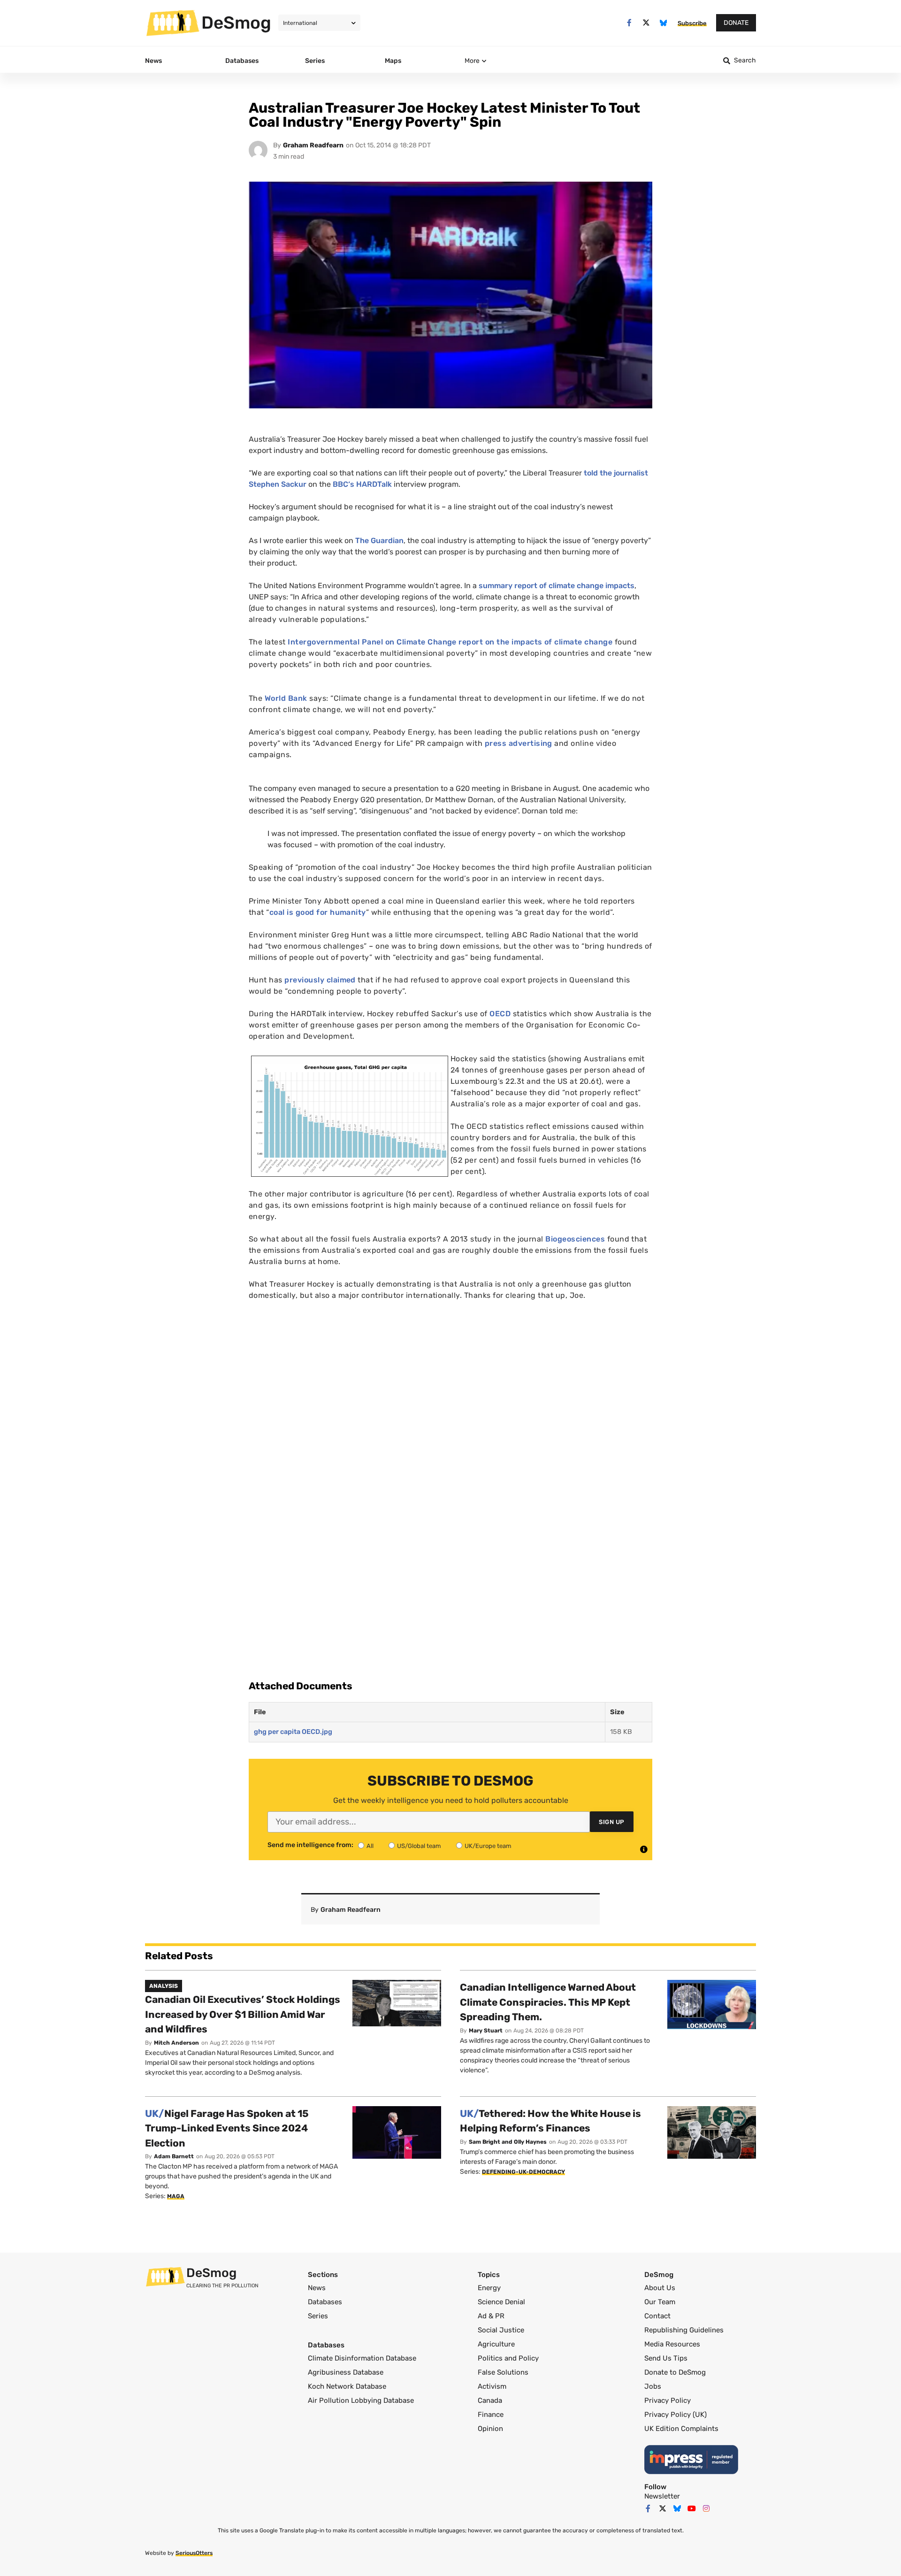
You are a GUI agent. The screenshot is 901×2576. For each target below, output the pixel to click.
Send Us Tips (666, 2358)
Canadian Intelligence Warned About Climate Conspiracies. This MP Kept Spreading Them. (548, 2002)
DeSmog (236, 23)
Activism (492, 2386)
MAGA (176, 2196)
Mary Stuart (486, 2031)
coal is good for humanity (318, 912)
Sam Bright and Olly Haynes (508, 2142)
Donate (736, 23)
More (472, 61)
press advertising (519, 743)
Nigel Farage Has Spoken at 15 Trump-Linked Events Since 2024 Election (227, 2128)
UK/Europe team (488, 1846)
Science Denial (501, 2302)
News (317, 2288)
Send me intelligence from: (310, 1845)
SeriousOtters (194, 2553)
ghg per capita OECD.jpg (293, 1732)
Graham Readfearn (313, 145)
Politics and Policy (508, 2358)
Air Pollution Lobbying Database (361, 2400)
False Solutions (503, 2372)
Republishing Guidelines (684, 2330)
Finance (491, 2415)
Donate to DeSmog (675, 2372)
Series (318, 2316)
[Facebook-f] (629, 23)
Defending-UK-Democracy (523, 2172)
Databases (325, 2302)
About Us (660, 2288)
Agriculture (496, 2344)
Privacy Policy (668, 2400)
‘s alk (362, 484)
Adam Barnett (174, 2156)
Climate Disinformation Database (362, 2358)
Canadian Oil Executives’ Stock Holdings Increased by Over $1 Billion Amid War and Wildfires (243, 2014)
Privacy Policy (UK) (676, 2415)
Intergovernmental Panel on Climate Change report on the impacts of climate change (450, 642)
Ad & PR (491, 2316)
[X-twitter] (646, 23)
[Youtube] (692, 2508)
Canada (490, 2400)
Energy (489, 2288)
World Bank (286, 698)
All (370, 1846)
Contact (657, 2316)
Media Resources (672, 2344)
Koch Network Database (347, 2386)
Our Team (660, 2302)
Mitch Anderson (176, 2043)
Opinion (490, 2429)
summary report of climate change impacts (557, 586)
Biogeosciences (575, 1239)
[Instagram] (706, 2508)
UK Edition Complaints (681, 2429)
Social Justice (501, 2330)
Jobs (653, 2386)
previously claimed (321, 980)
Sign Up (612, 1822)
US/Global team (419, 1846)
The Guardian (379, 540)
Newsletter (662, 2496)
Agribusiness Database (346, 2372)
